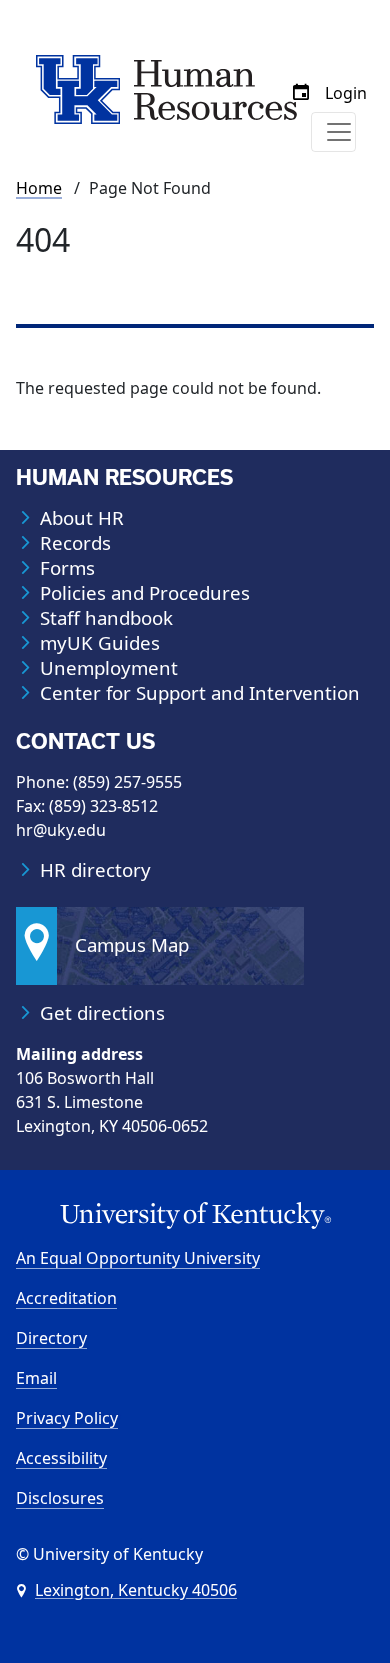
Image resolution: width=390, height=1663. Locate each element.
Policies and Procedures (145, 593)
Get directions (102, 1013)
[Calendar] (301, 93)
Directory (51, 1338)
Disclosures (60, 1498)
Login (346, 93)
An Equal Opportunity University (138, 1258)
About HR (82, 518)
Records (75, 543)
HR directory (95, 870)
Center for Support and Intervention (200, 693)
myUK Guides (100, 643)
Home (39, 188)
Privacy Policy (67, 1418)
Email (36, 1378)
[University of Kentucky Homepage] (195, 1216)
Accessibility (61, 1458)
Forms (67, 568)
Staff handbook (106, 618)
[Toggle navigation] (333, 132)
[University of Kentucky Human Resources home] (166, 88)
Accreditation (66, 1298)
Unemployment (109, 668)
